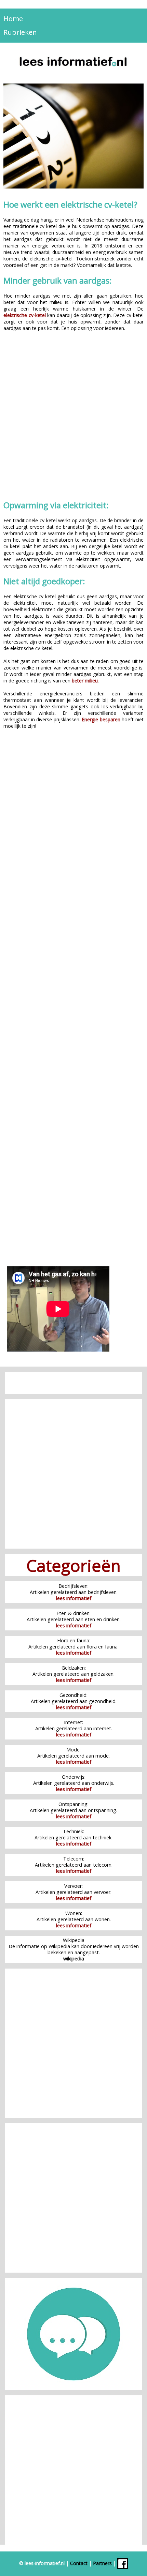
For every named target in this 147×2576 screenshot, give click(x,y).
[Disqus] (73, 834)
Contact (79, 2563)
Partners (102, 2563)
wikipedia (74, 1959)
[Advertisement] (73, 417)
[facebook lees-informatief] (123, 2563)
